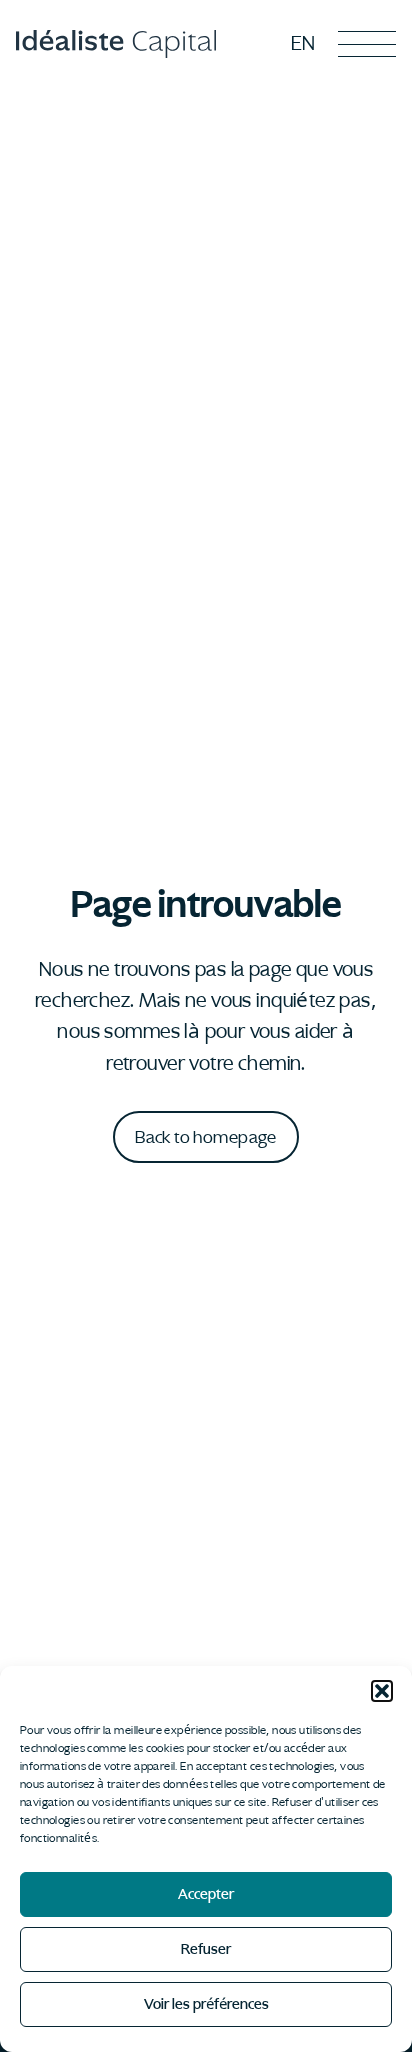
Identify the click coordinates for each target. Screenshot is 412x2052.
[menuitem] (303, 43)
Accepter (206, 1894)
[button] (382, 1691)
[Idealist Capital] (116, 44)
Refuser (206, 1949)
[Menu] (367, 43)
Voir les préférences (206, 2004)
